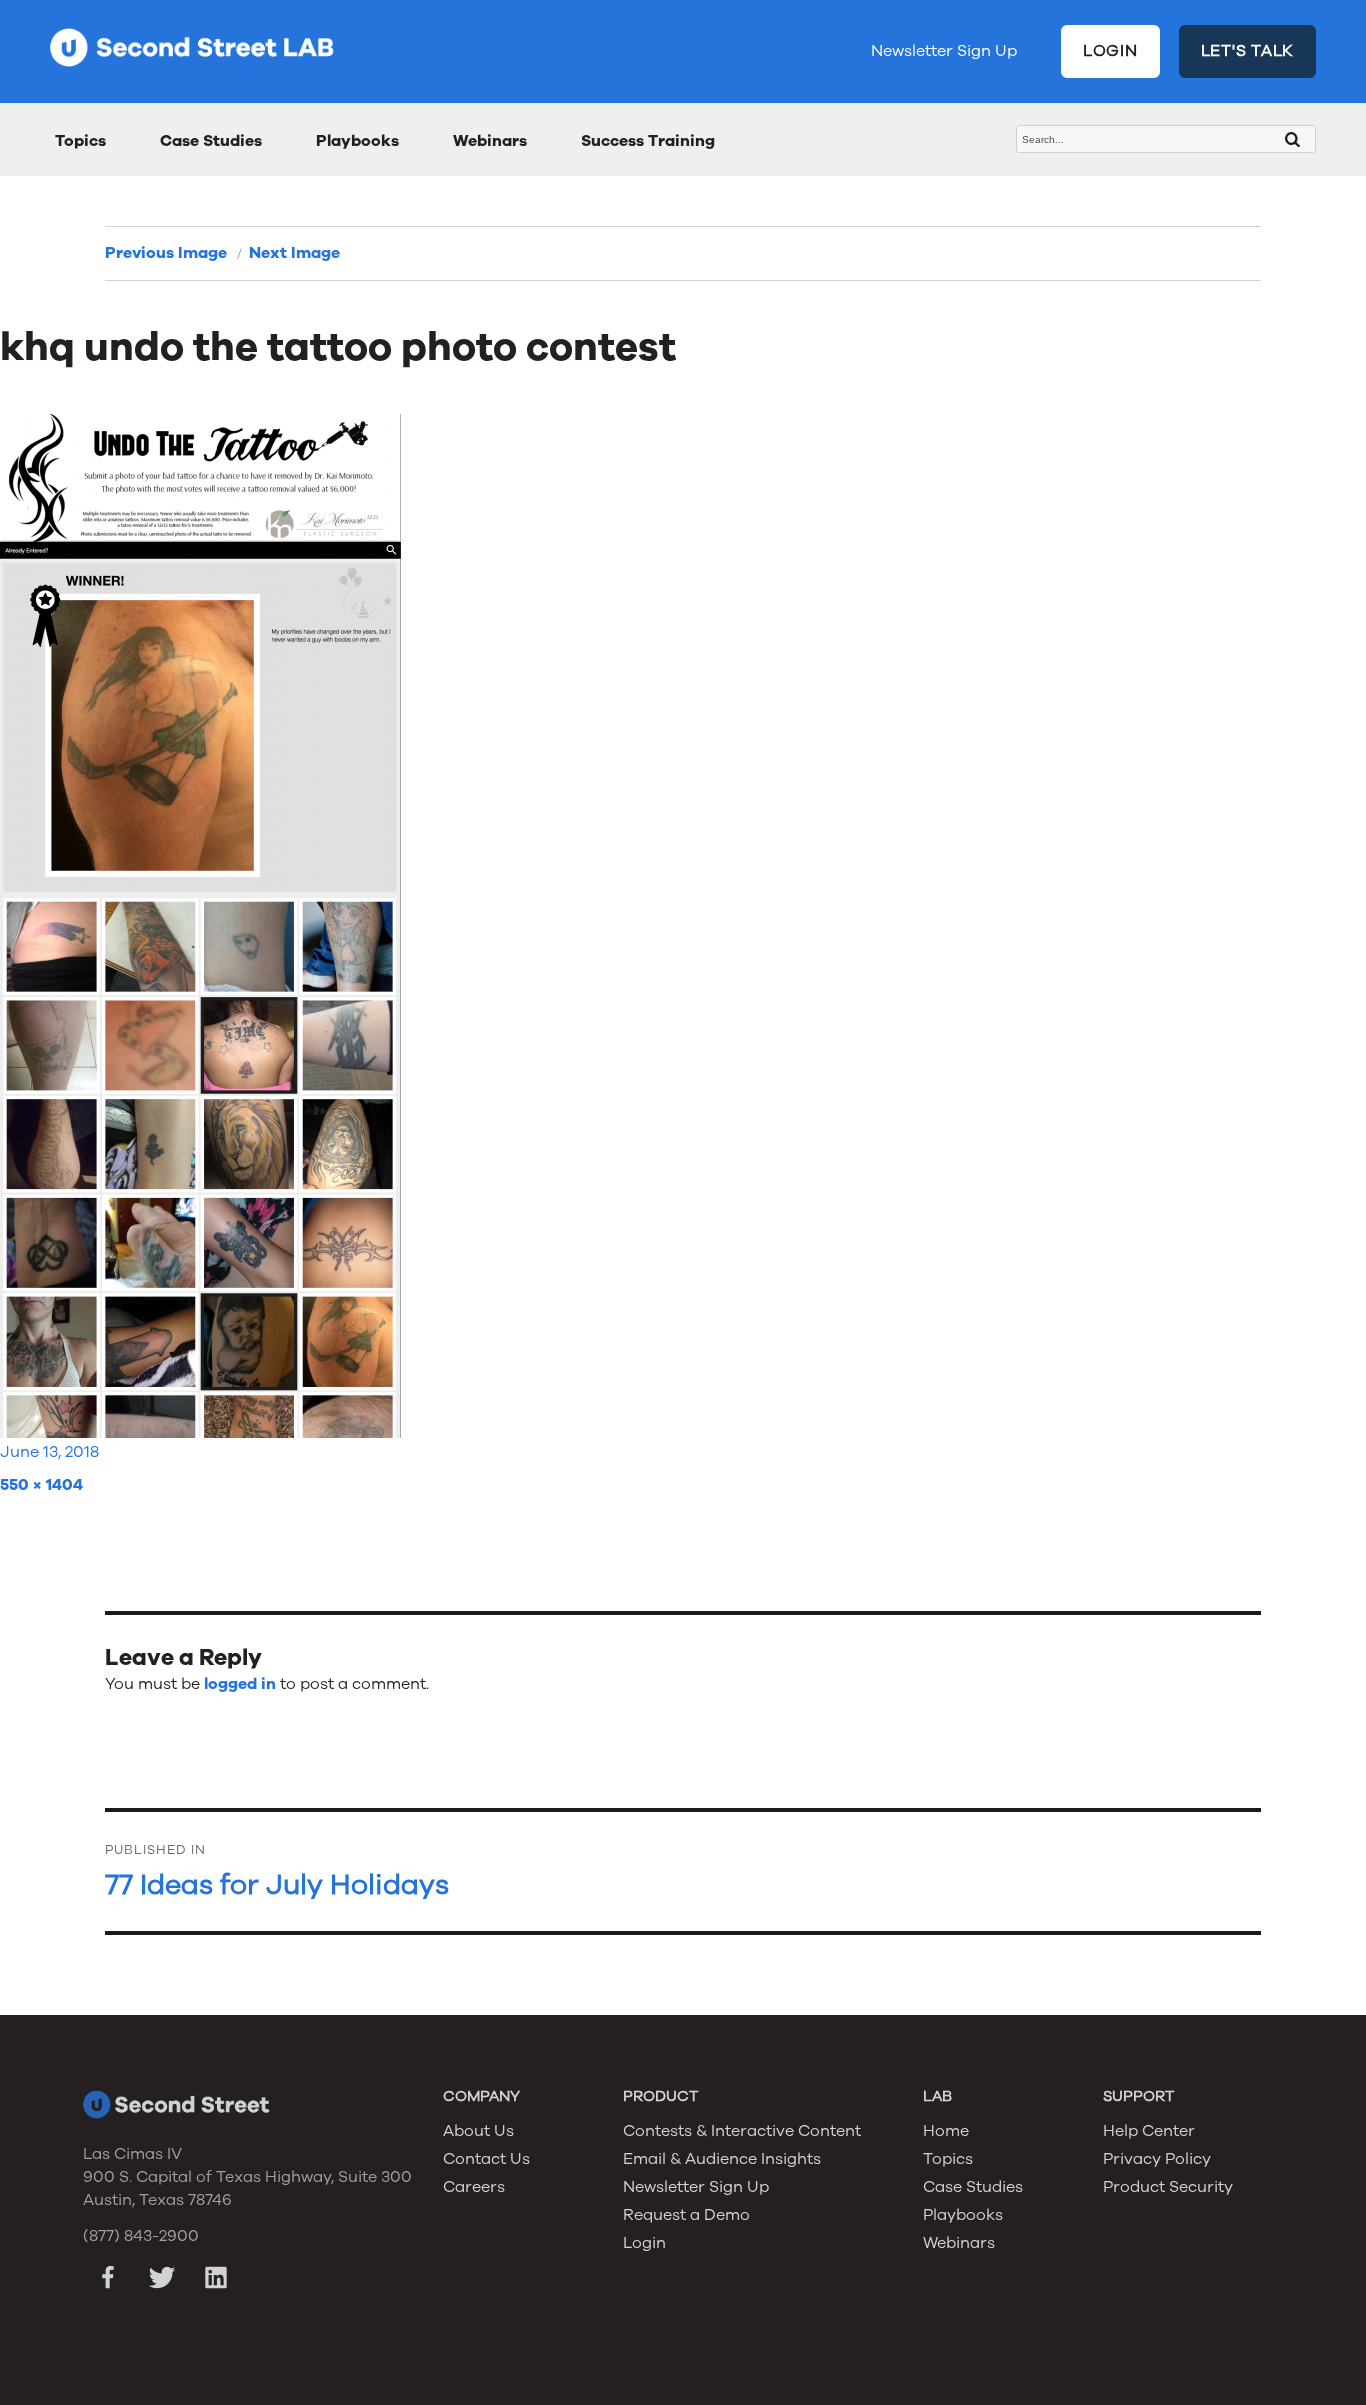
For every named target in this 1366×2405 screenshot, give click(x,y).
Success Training (648, 141)
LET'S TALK (1248, 51)
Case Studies (211, 141)
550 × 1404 (41, 1485)
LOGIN (1110, 51)
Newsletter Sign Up (944, 51)
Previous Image (166, 253)
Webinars (490, 141)
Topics (80, 141)
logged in (240, 1684)
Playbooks (357, 141)
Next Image (294, 253)
